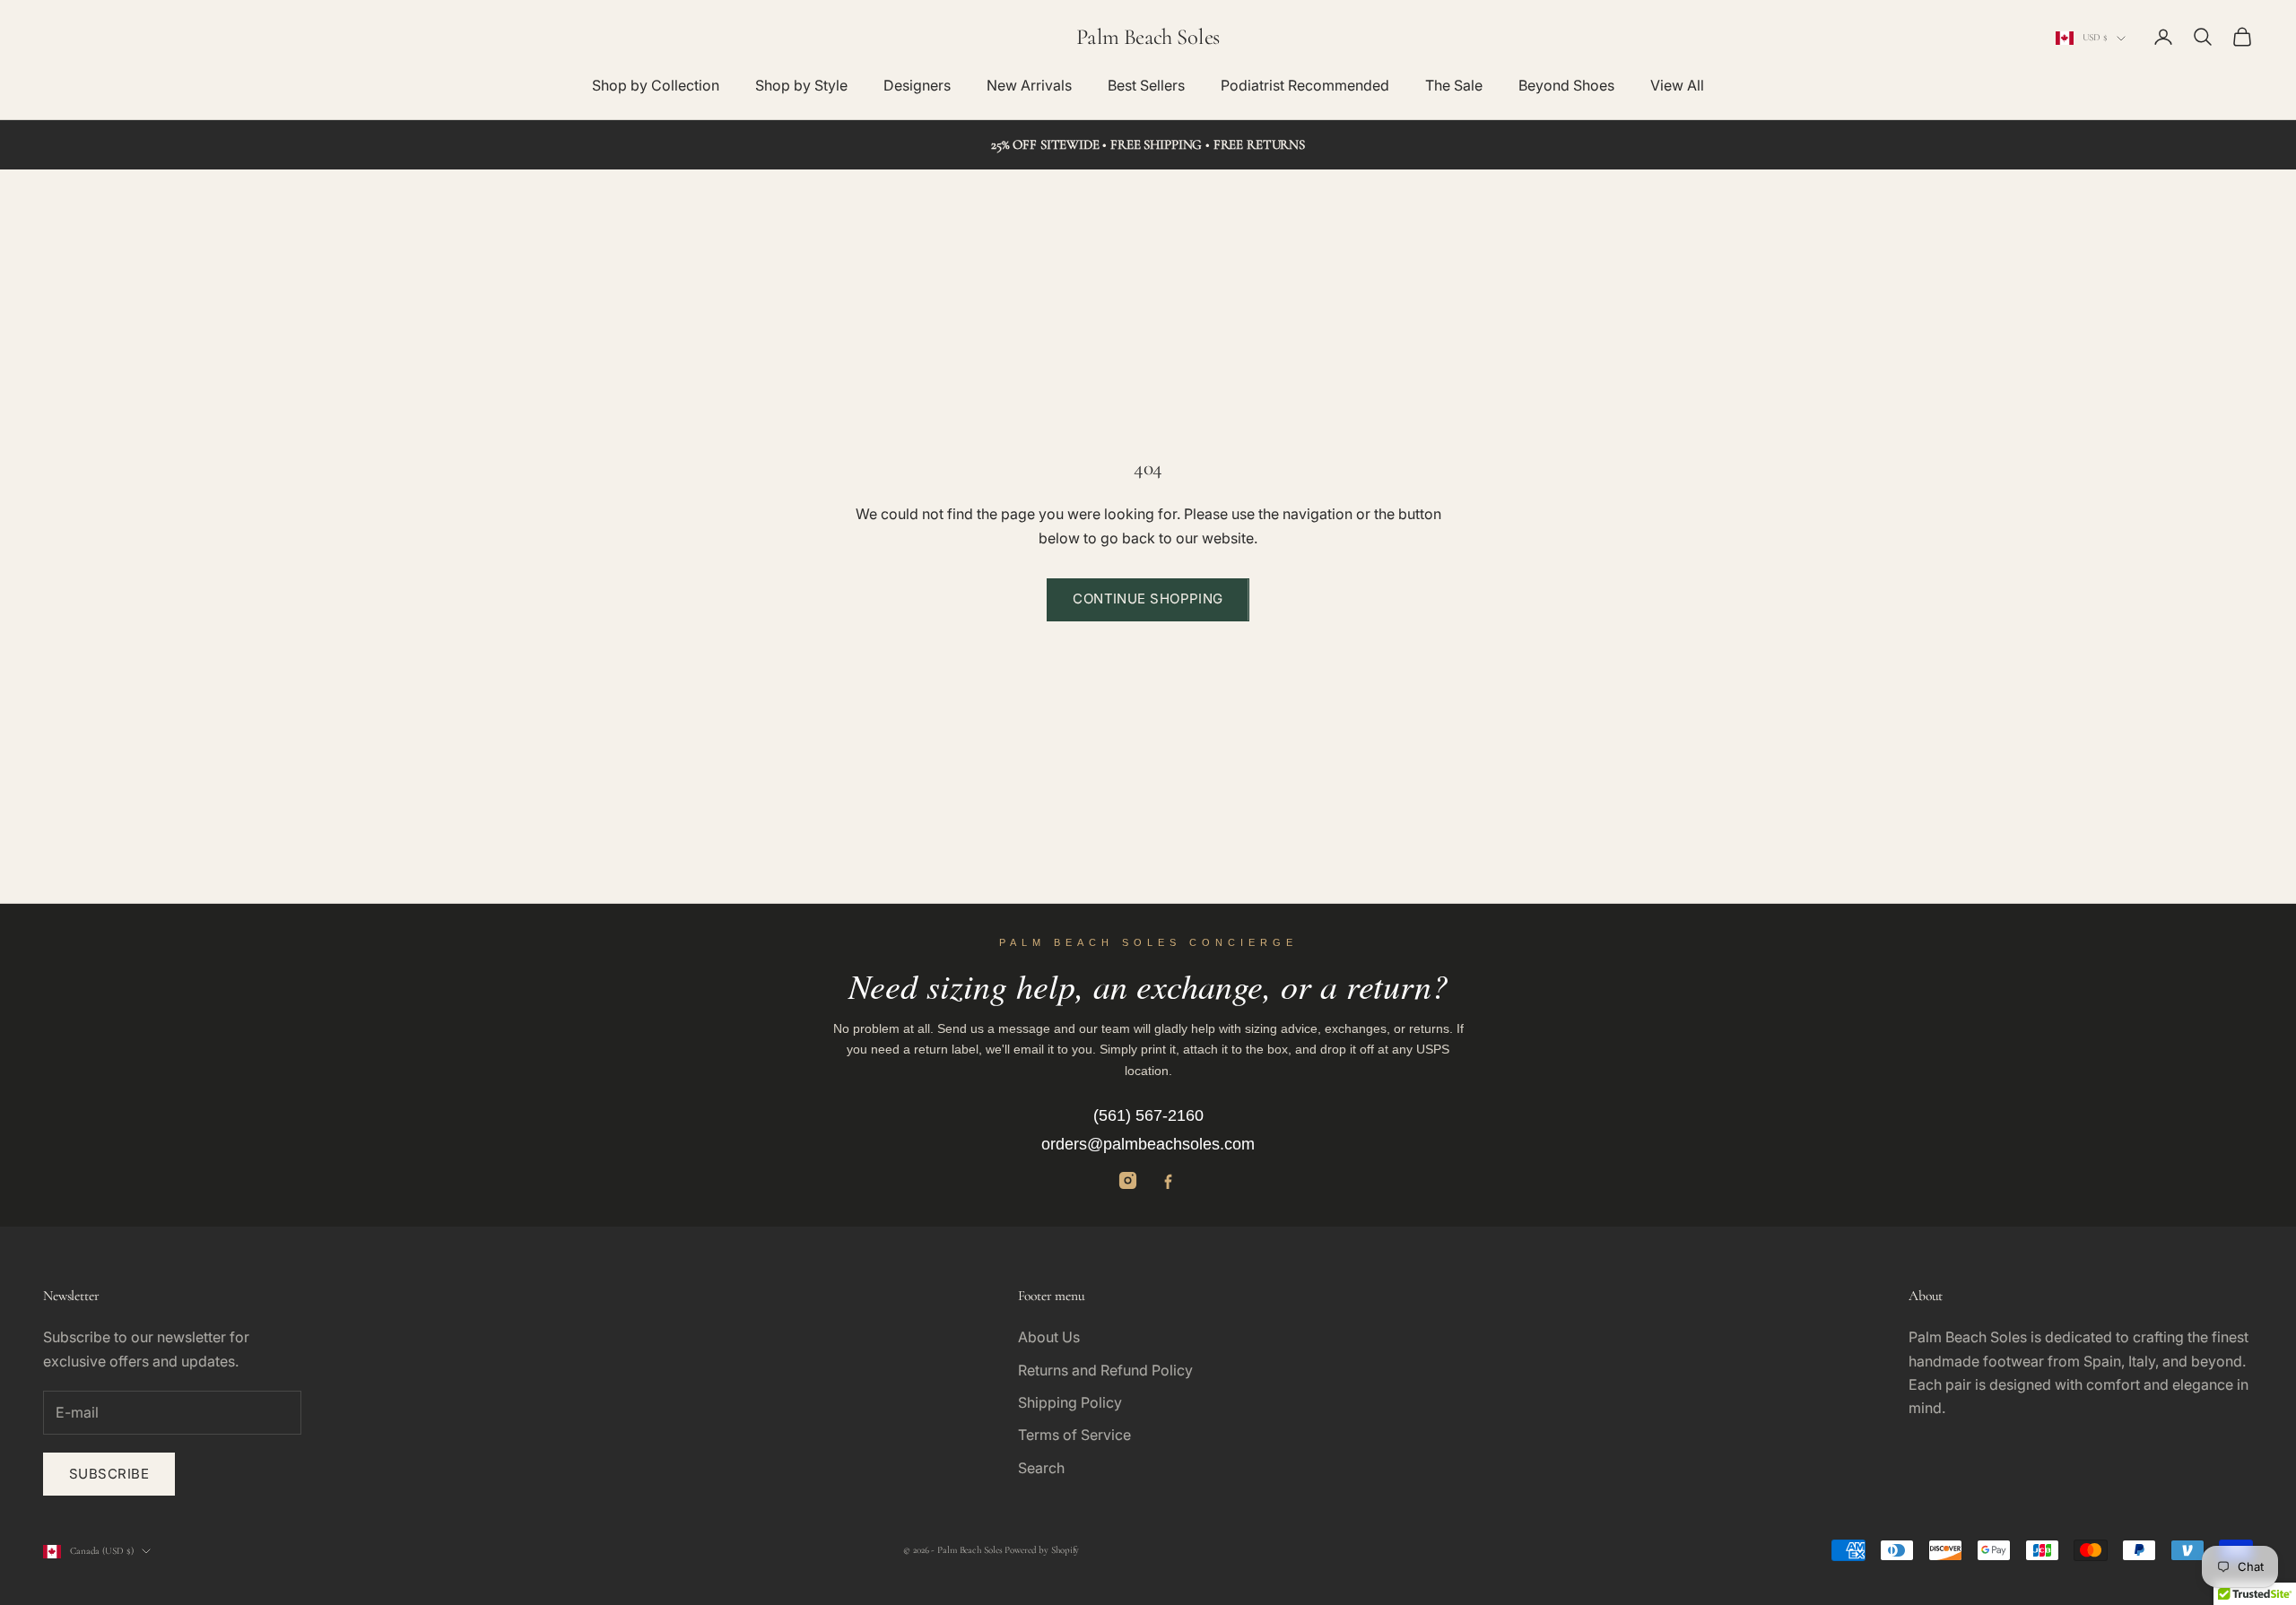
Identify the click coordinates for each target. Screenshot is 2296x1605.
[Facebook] (1168, 1180)
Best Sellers (1146, 85)
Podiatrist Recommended (1305, 85)
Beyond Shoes (1566, 85)
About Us (1049, 1337)
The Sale (1454, 85)
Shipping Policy (1070, 1402)
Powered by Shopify (1042, 1550)
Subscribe (109, 1474)
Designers (917, 85)
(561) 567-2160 (1148, 1115)
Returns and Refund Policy (1105, 1370)
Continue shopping (1148, 599)
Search (1041, 1468)
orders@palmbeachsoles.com (1148, 1144)
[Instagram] (1128, 1180)
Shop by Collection (656, 85)
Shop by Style (801, 85)
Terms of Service (1074, 1435)
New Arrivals (1029, 85)
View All (1677, 85)
